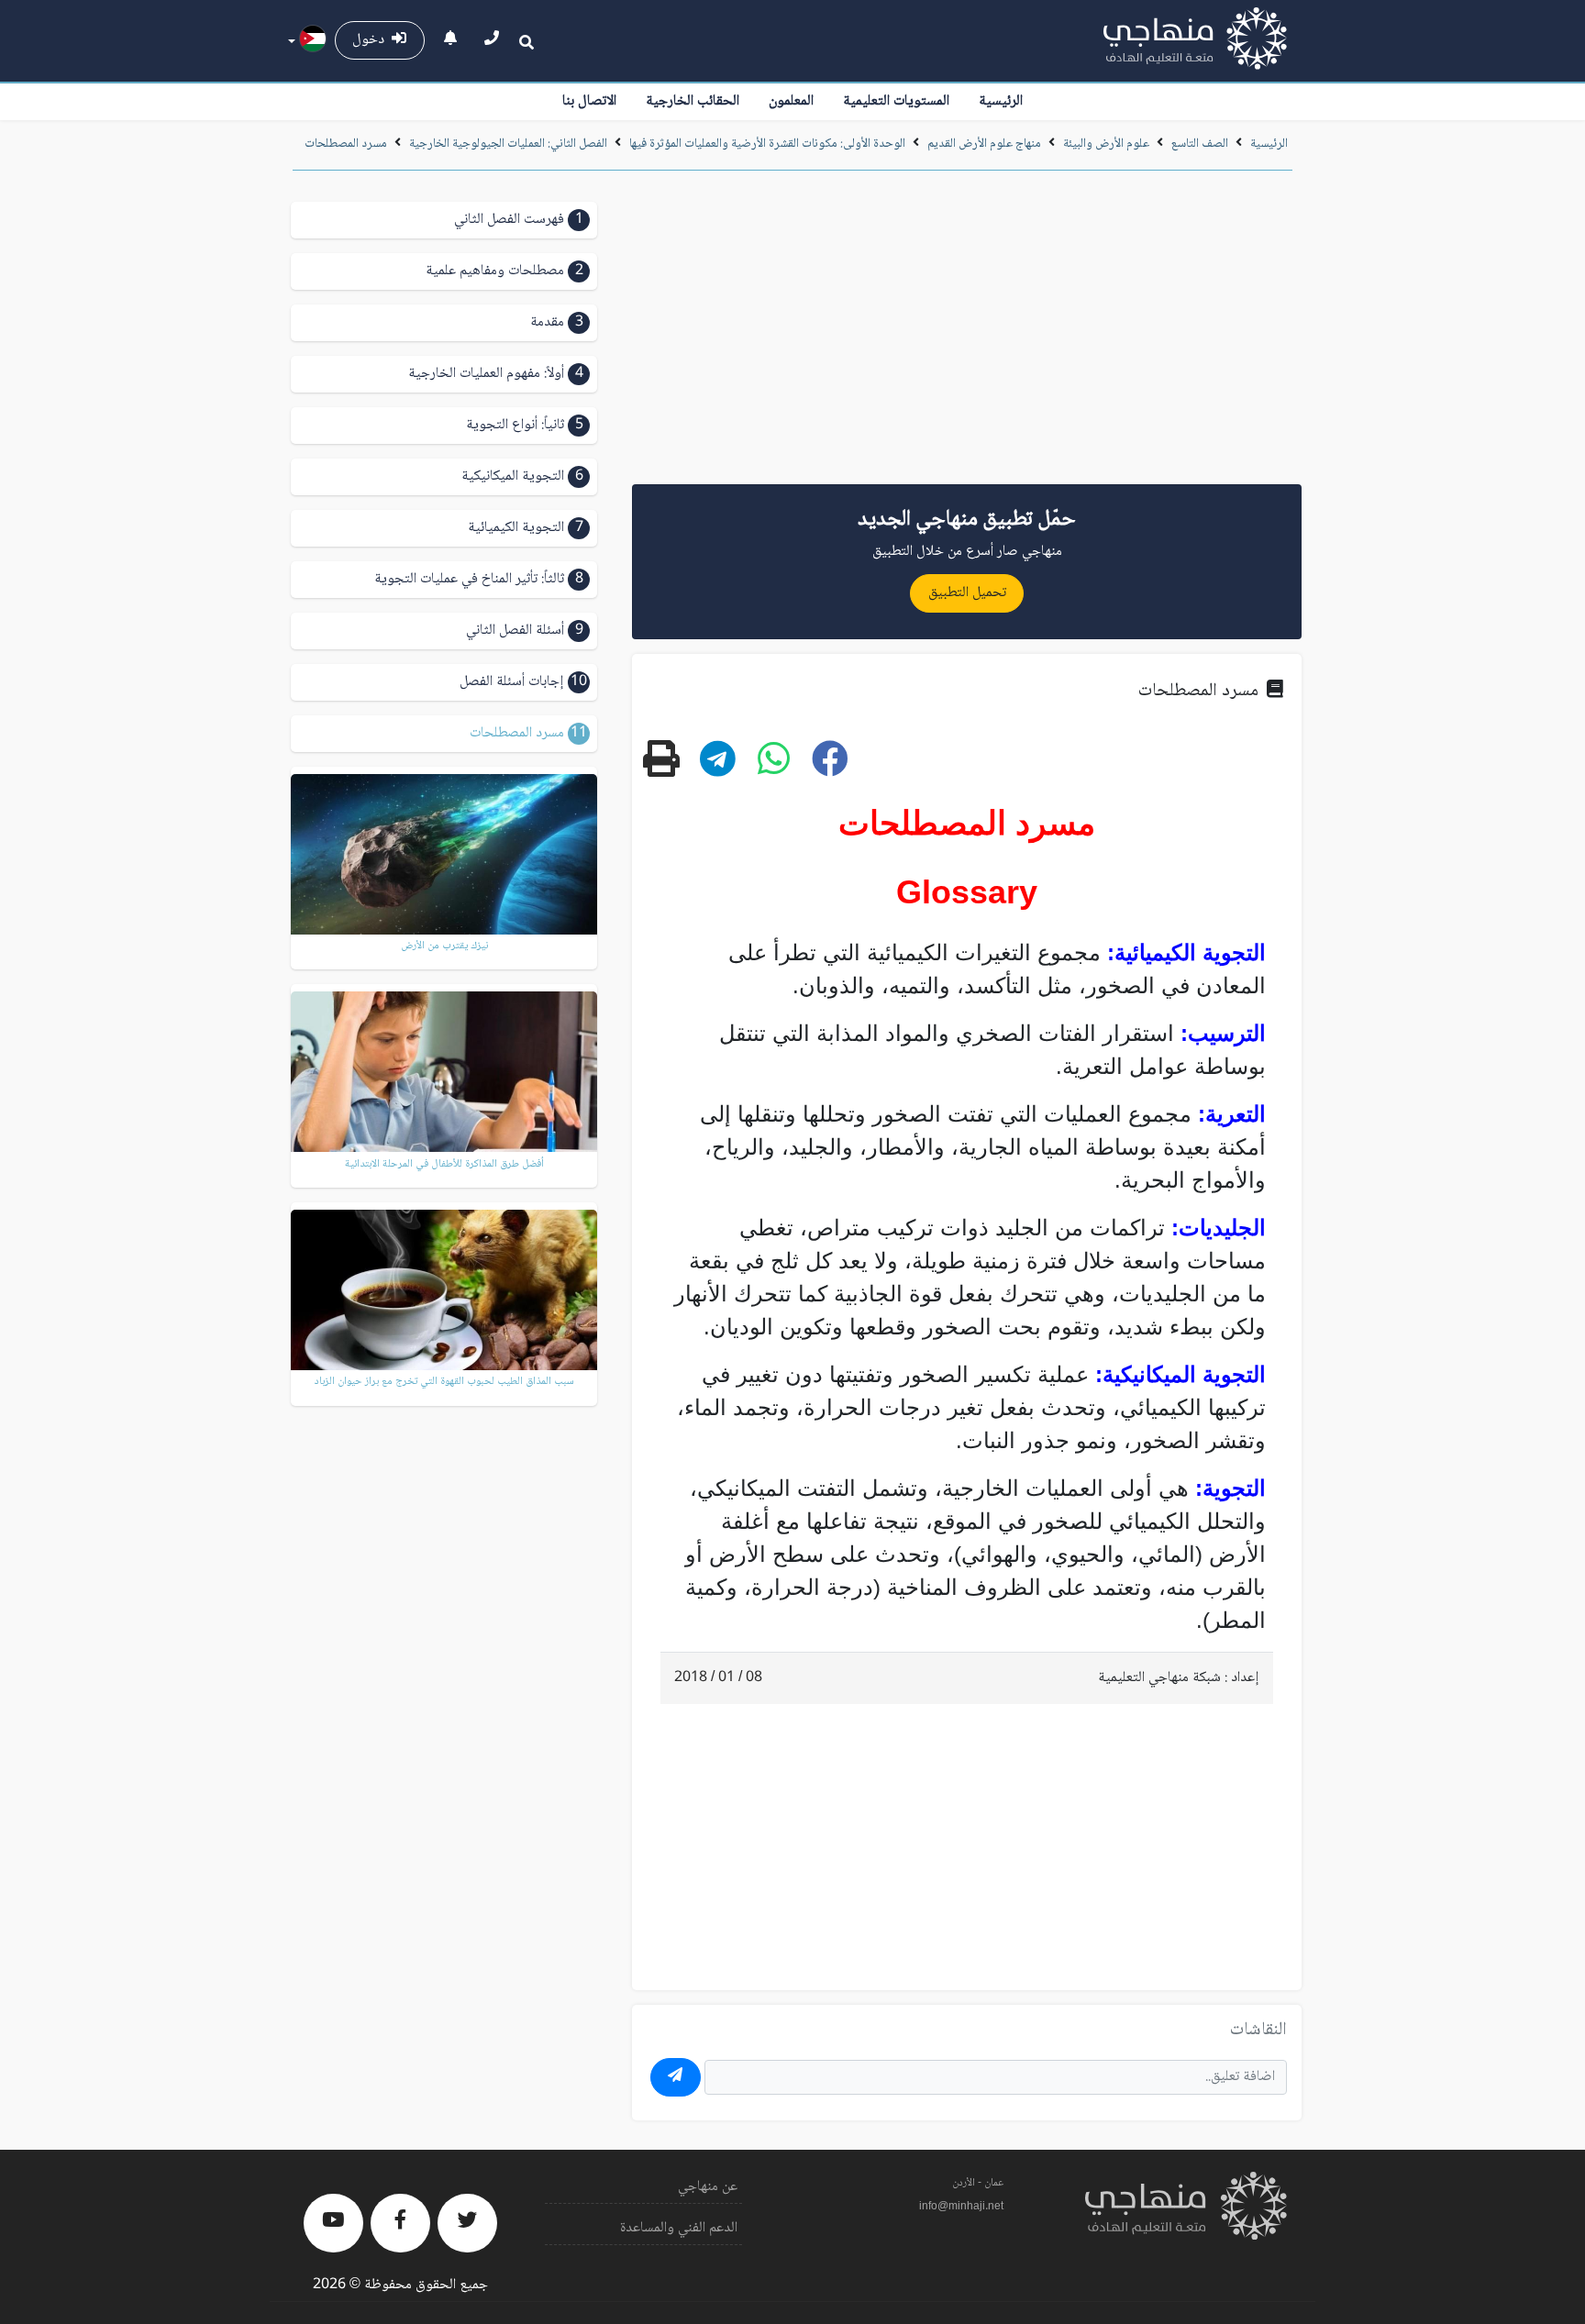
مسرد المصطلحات (346, 144)
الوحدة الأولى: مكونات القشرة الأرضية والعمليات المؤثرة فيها (767, 144)
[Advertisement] (967, 334)
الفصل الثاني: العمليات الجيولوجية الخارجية (508, 144)
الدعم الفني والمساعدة (679, 2228)
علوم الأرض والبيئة (1106, 144)
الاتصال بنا (589, 101)
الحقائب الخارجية (693, 101)
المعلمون (791, 101)
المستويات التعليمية (896, 101)
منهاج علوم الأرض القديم (984, 144)
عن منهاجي (708, 2187)
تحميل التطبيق (967, 593)
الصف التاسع (1200, 144)
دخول (372, 40)
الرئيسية (1001, 101)
